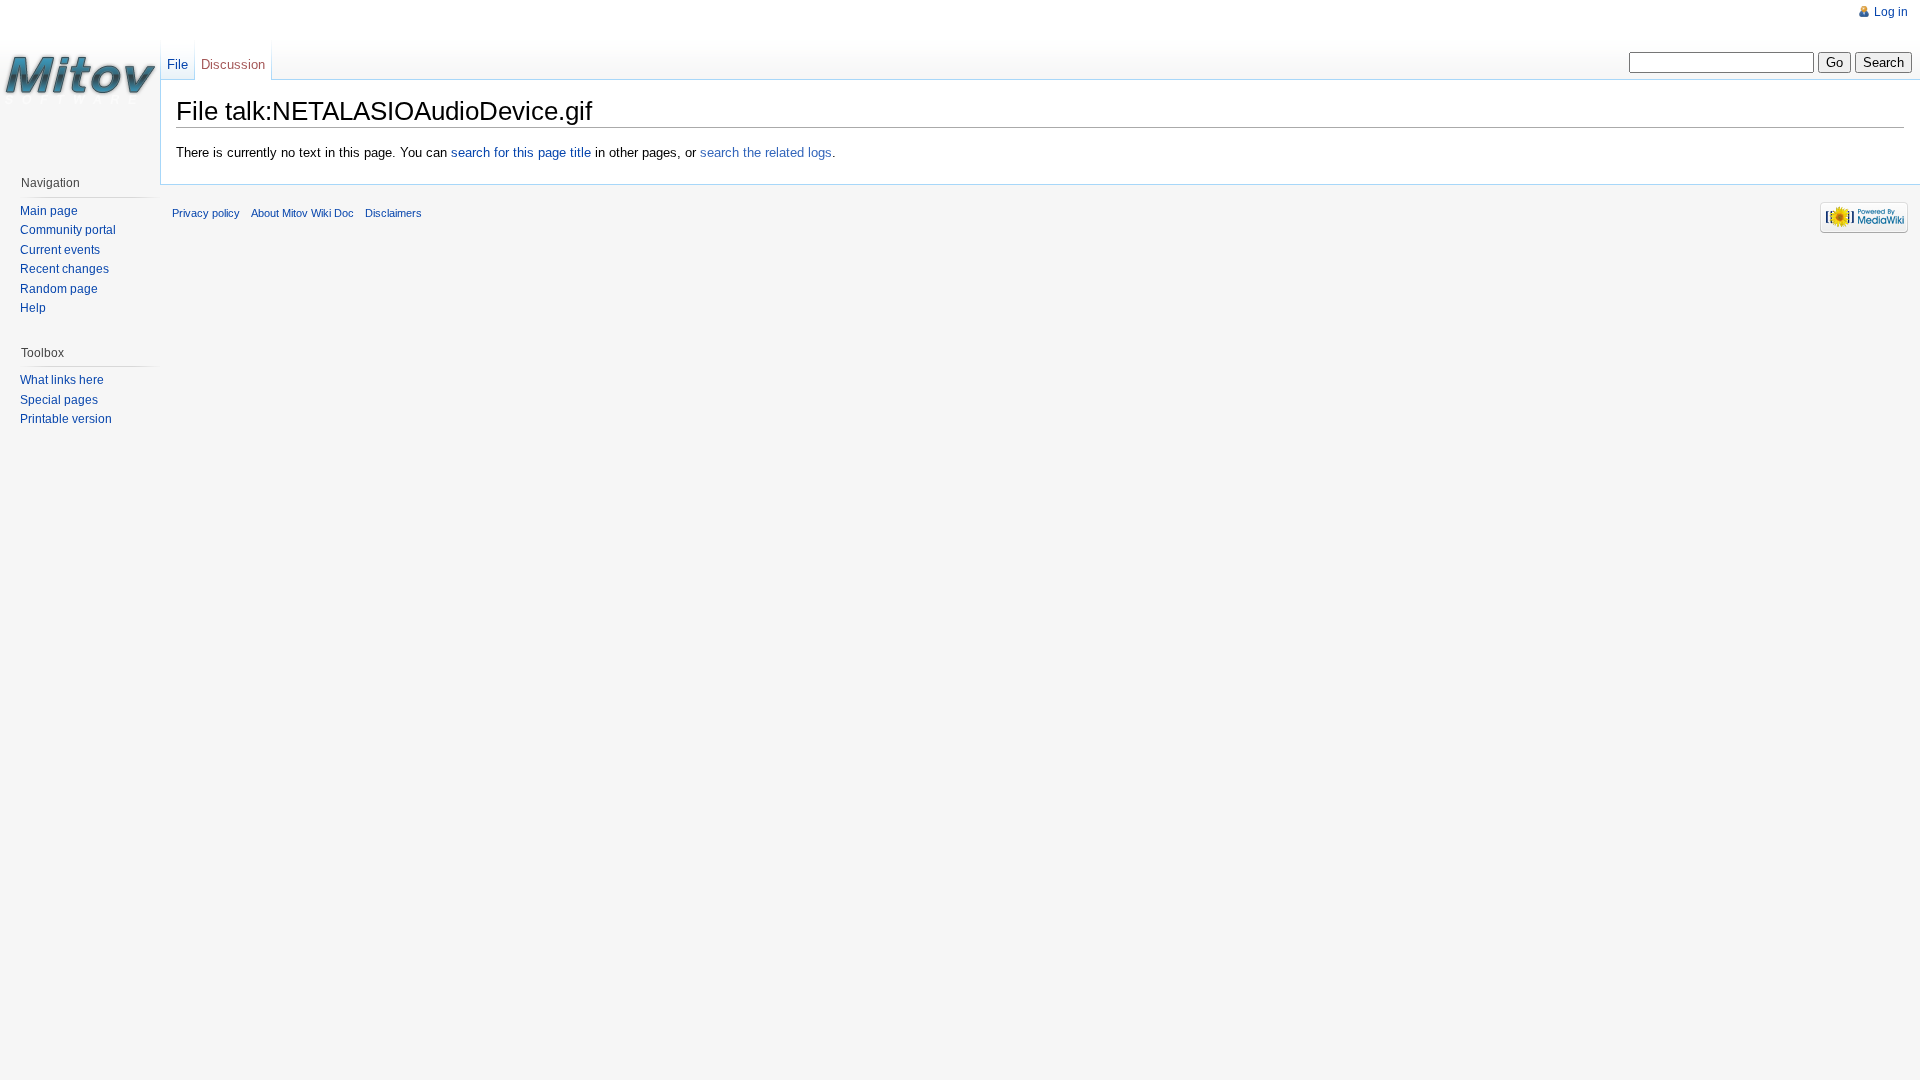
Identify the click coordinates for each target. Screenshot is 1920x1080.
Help (33, 308)
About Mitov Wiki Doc (302, 213)
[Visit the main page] (80, 80)
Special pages (59, 400)
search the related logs (766, 152)
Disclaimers (393, 213)
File (177, 64)
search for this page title (521, 152)
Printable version (66, 419)
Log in (1891, 12)
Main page (49, 211)
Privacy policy (206, 213)
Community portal (68, 230)
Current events (60, 250)
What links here (62, 380)
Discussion (233, 64)
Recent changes (64, 269)
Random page (59, 289)
